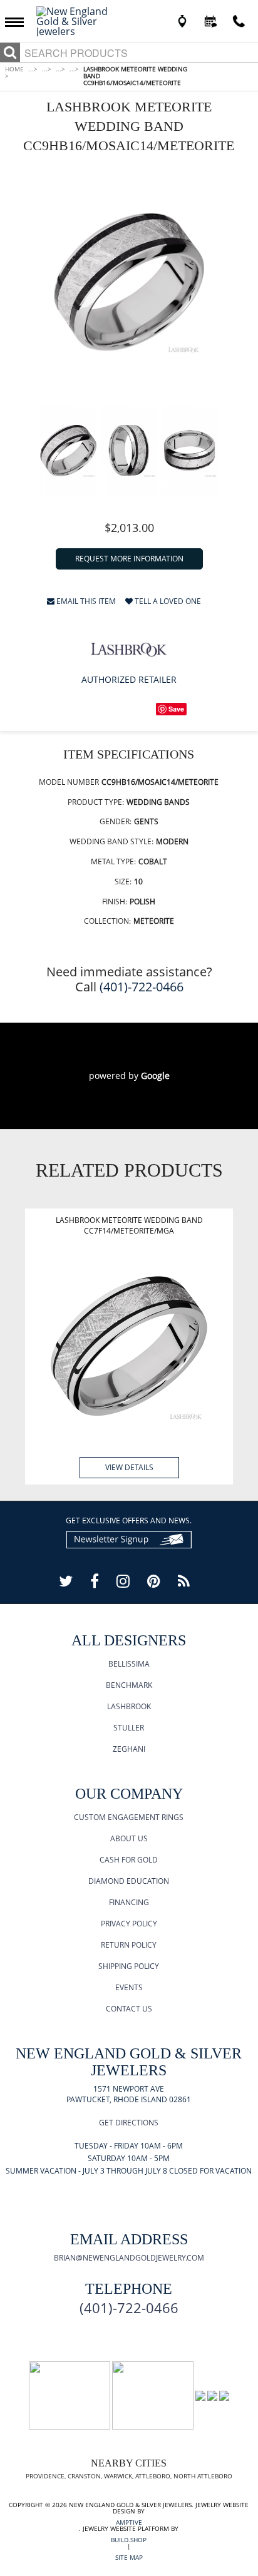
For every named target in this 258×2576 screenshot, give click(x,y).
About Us (129, 1838)
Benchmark (129, 1685)
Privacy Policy (129, 1924)
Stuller (129, 1728)
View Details (129, 1467)
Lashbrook (129, 1706)
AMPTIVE (129, 2522)
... (33, 69)
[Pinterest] (154, 1581)
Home (14, 72)
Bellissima (129, 1664)
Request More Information (129, 559)
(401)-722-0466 (142, 987)
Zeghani (129, 1749)
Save (176, 709)
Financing (129, 1902)
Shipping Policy (129, 1966)
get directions (129, 2123)
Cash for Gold (129, 1860)
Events (129, 1987)
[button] (18, 21)
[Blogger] (184, 1581)
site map (129, 2557)
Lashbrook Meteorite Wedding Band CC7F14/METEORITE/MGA (129, 1225)
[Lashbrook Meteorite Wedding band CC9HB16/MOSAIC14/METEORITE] (129, 282)
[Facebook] (95, 1581)
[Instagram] (123, 1581)
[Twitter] (66, 1581)
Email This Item (85, 602)
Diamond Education (129, 1881)
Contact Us (129, 2009)
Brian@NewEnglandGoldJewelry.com (129, 2258)
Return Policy (129, 1945)
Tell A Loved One (167, 602)
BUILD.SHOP (129, 2540)
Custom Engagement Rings (129, 1817)
